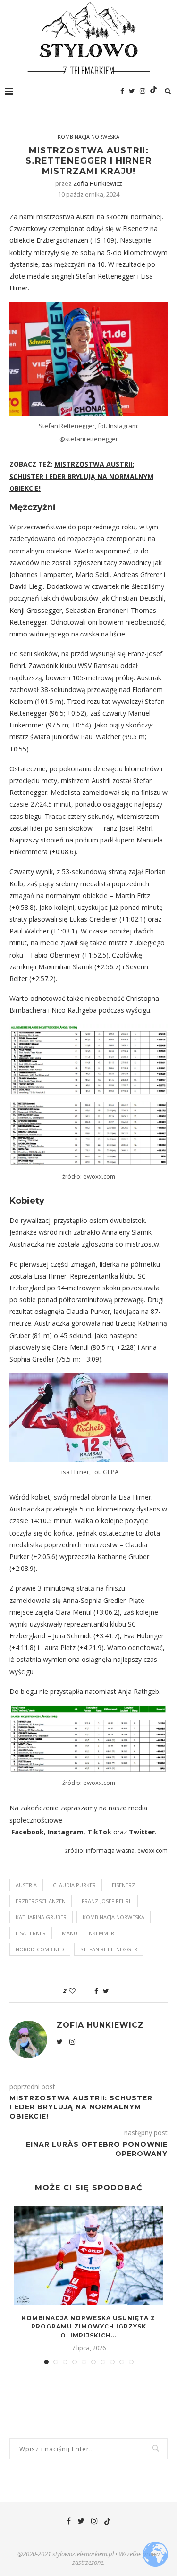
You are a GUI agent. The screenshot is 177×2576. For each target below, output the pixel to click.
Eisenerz (123, 1885)
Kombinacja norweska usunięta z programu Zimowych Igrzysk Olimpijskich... (88, 2327)
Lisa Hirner (31, 1933)
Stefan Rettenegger (109, 1949)
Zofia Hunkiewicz (98, 183)
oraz (120, 1832)
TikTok (99, 1832)
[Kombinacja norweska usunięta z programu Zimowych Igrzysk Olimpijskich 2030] (88, 2256)
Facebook (28, 1832)
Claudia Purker (74, 1885)
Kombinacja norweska (88, 136)
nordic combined (40, 1949)
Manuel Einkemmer (88, 1933)
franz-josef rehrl (107, 1901)
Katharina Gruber (41, 1917)
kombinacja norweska (114, 1917)
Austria (26, 1885)
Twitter (142, 1832)
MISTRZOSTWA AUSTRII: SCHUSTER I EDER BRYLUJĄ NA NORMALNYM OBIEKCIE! (81, 476)
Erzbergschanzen (41, 1901)
